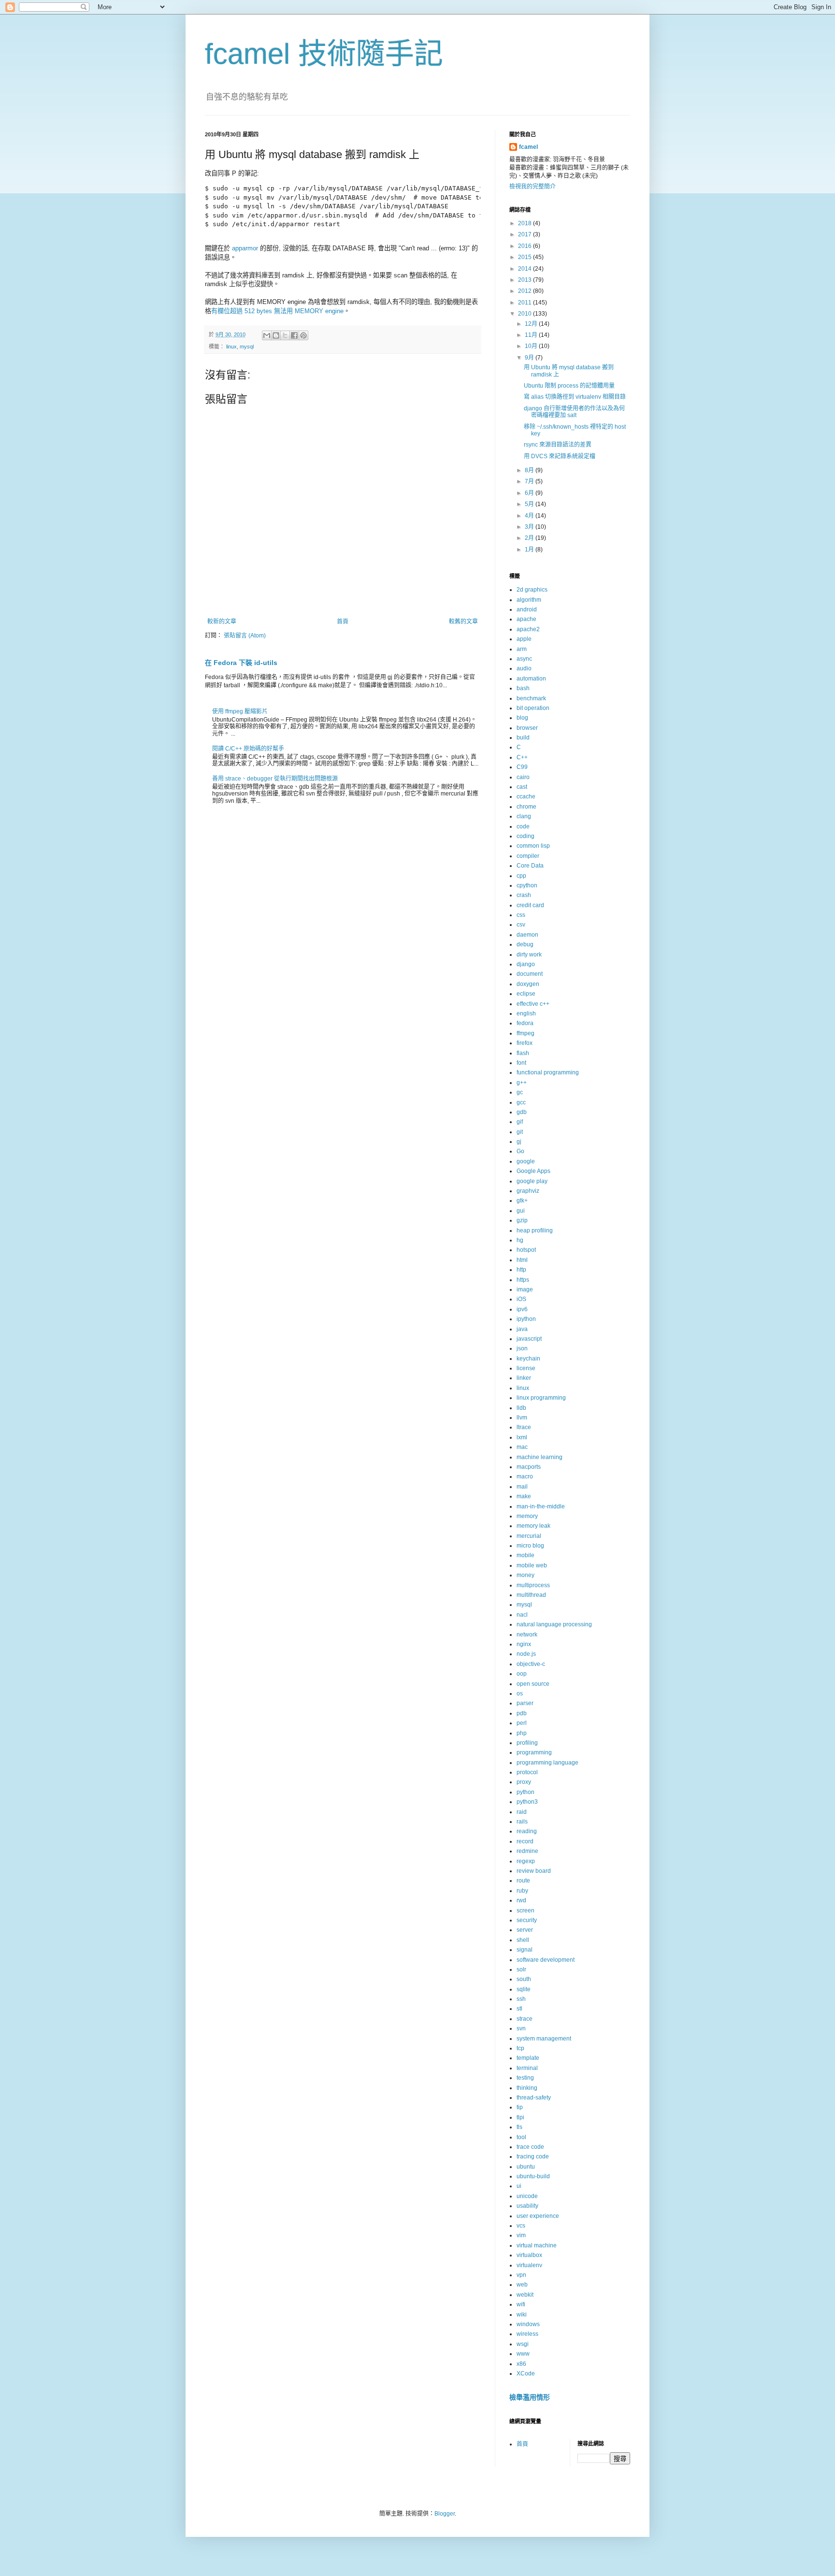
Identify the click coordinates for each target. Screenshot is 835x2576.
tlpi (520, 2117)
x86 (521, 2364)
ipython (526, 1319)
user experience (538, 2216)
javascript (529, 1339)
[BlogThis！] (276, 335)
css (521, 915)
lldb (521, 1408)
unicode (527, 2196)
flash (523, 1053)
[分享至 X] (285, 335)
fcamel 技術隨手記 (324, 54)
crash (524, 895)
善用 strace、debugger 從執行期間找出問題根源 (275, 779)
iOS (521, 1299)
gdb (522, 1112)
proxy (524, 1782)
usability (527, 2206)
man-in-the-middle (541, 1506)
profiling (527, 1743)
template (528, 2058)
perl (522, 1723)
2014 (525, 269)
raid (522, 1812)
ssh (521, 1999)
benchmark (531, 698)
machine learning (540, 1457)
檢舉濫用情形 (530, 2397)
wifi (521, 2304)
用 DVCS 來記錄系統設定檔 (560, 456)
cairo (523, 777)
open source (533, 1684)
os (520, 1693)
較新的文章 (222, 622)
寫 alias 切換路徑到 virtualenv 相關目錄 (575, 397)
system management (544, 2039)
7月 (530, 481)
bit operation (533, 708)
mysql (247, 347)
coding (525, 836)
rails (522, 1822)
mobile (525, 1555)
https (523, 1280)
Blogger (445, 2514)
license (526, 1368)
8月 (530, 470)
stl (519, 2009)
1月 (530, 550)
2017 (525, 234)
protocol (527, 1772)
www (523, 2354)
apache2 (528, 629)
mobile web (532, 1565)
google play (532, 1181)
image (525, 1289)
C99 (522, 767)
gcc (521, 1102)
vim (521, 2235)
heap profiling (535, 1230)
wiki (522, 2315)
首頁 (343, 622)
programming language (547, 1763)
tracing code (533, 2156)
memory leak (533, 1526)
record (525, 1841)
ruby (522, 1891)
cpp (521, 876)
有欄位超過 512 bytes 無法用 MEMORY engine (277, 311)
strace (525, 2019)
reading (527, 1831)
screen (525, 1910)
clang (524, 816)
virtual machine (537, 2245)
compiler (528, 856)
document (530, 974)
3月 (530, 527)
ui (519, 2186)
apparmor (246, 248)
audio (524, 668)
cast (522, 787)
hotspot (526, 1250)
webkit (525, 2295)
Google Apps (533, 1171)
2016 (525, 246)
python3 (527, 1802)
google (526, 1161)
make (524, 1496)
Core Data (530, 866)
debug (525, 944)
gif (520, 1122)
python (525, 1792)
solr (521, 1969)
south (524, 1979)
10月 (532, 346)
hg (520, 1240)
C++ (522, 757)
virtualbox (529, 2255)
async (524, 659)
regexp (526, 1861)
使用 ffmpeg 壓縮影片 (240, 711)
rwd (521, 1900)
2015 (525, 257)
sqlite (524, 1989)
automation (531, 679)
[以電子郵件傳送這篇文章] (267, 335)
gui (521, 1211)
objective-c (531, 1664)
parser (525, 1703)
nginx (524, 1644)
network (527, 1635)
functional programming (548, 1072)
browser (527, 728)
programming (534, 1752)
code (523, 826)
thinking (527, 2088)
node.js (526, 1654)
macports (529, 1467)
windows (528, 2324)
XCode (526, 2373)
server (525, 1930)
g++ (522, 1083)
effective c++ (533, 1004)
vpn (521, 2275)
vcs (521, 2226)
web (522, 2285)
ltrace (524, 1427)
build (523, 738)
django (526, 964)
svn (521, 2028)
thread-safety (534, 2098)
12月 (532, 324)
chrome (526, 807)
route (523, 1881)
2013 (525, 280)
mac (522, 1447)
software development (546, 1960)
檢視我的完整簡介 (533, 187)
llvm (522, 1418)
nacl (522, 1615)
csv (521, 925)
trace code (530, 2147)
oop (522, 1674)
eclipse (526, 994)
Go (520, 1151)
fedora (525, 1023)
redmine (527, 1851)
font (521, 1063)
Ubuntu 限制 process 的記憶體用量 (569, 386)
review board (534, 1871)
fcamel (528, 147)
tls (519, 2127)
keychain (528, 1359)
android (527, 609)
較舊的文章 (463, 622)
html (522, 1260)
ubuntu (526, 2167)
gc (520, 1092)
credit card (530, 905)
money (525, 1575)
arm (522, 649)
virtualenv (529, 2265)
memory (527, 1516)
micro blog (530, 1546)
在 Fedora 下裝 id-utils (241, 663)
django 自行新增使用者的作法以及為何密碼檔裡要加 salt (574, 412)
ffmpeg (525, 1033)
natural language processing (554, 1624)
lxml (522, 1437)
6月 (530, 493)
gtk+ (522, 1201)
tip (520, 2107)
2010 (525, 314)
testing (525, 2078)
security (527, 1920)
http (521, 1270)
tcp (520, 2048)
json (522, 1348)
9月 (530, 358)
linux (231, 347)
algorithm (529, 600)
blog (522, 718)
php (522, 1733)
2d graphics (532, 590)
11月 (532, 335)
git (520, 1132)
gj (519, 1142)
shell (523, 1940)
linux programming (541, 1398)
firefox (525, 1043)
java (522, 1329)
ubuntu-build (533, 2176)
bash (523, 688)
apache (526, 619)
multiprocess (533, 1585)
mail (522, 1487)
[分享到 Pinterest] (303, 335)
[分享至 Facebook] (294, 335)
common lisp (533, 846)
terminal (527, 2068)
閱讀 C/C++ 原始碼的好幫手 (248, 749)
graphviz (528, 1191)
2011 (525, 303)
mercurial (529, 1536)
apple (524, 639)
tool (521, 2137)
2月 (530, 538)
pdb (522, 1713)
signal (525, 1950)
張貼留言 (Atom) (245, 636)
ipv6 (522, 1309)
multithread (531, 1595)
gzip (522, 1220)
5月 (530, 504)
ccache (526, 796)
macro (525, 1476)
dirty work (529, 955)
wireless (527, 2334)
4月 (530, 516)
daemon (527, 935)
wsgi (523, 2344)
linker (524, 1378)
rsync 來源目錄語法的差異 (558, 445)
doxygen (528, 984)
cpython (527, 885)
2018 (525, 223)
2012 (525, 291)
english (526, 1013)
